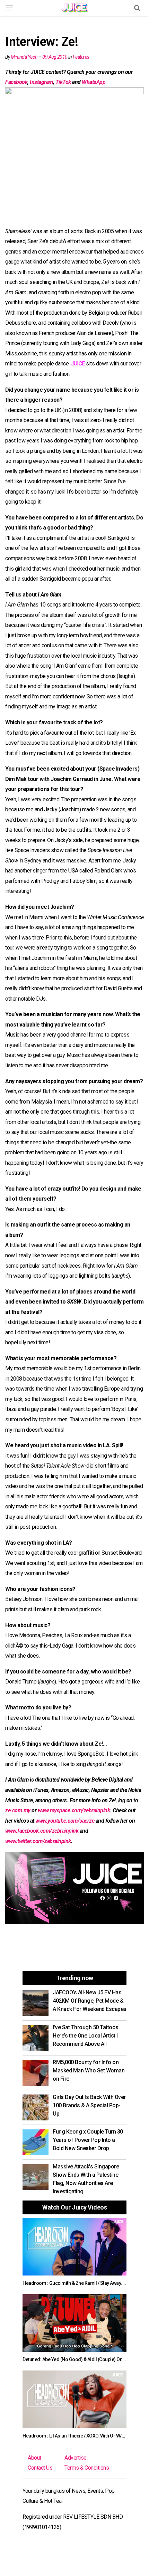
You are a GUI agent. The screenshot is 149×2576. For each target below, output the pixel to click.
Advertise (76, 2458)
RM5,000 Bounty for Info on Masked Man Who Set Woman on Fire (89, 2071)
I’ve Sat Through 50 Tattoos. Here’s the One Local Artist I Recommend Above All (86, 2036)
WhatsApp (94, 82)
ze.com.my (18, 1810)
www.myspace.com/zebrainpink (74, 1810)
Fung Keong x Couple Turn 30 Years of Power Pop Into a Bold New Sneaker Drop (88, 2140)
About (34, 2458)
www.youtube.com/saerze (65, 1821)
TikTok (63, 82)
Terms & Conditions (87, 2468)
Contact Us (40, 2468)
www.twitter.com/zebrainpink (38, 1841)
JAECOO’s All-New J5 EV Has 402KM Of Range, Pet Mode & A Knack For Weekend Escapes (90, 2001)
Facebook (16, 82)
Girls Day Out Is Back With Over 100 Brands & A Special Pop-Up (89, 2105)
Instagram (41, 82)
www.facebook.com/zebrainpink (42, 1831)
